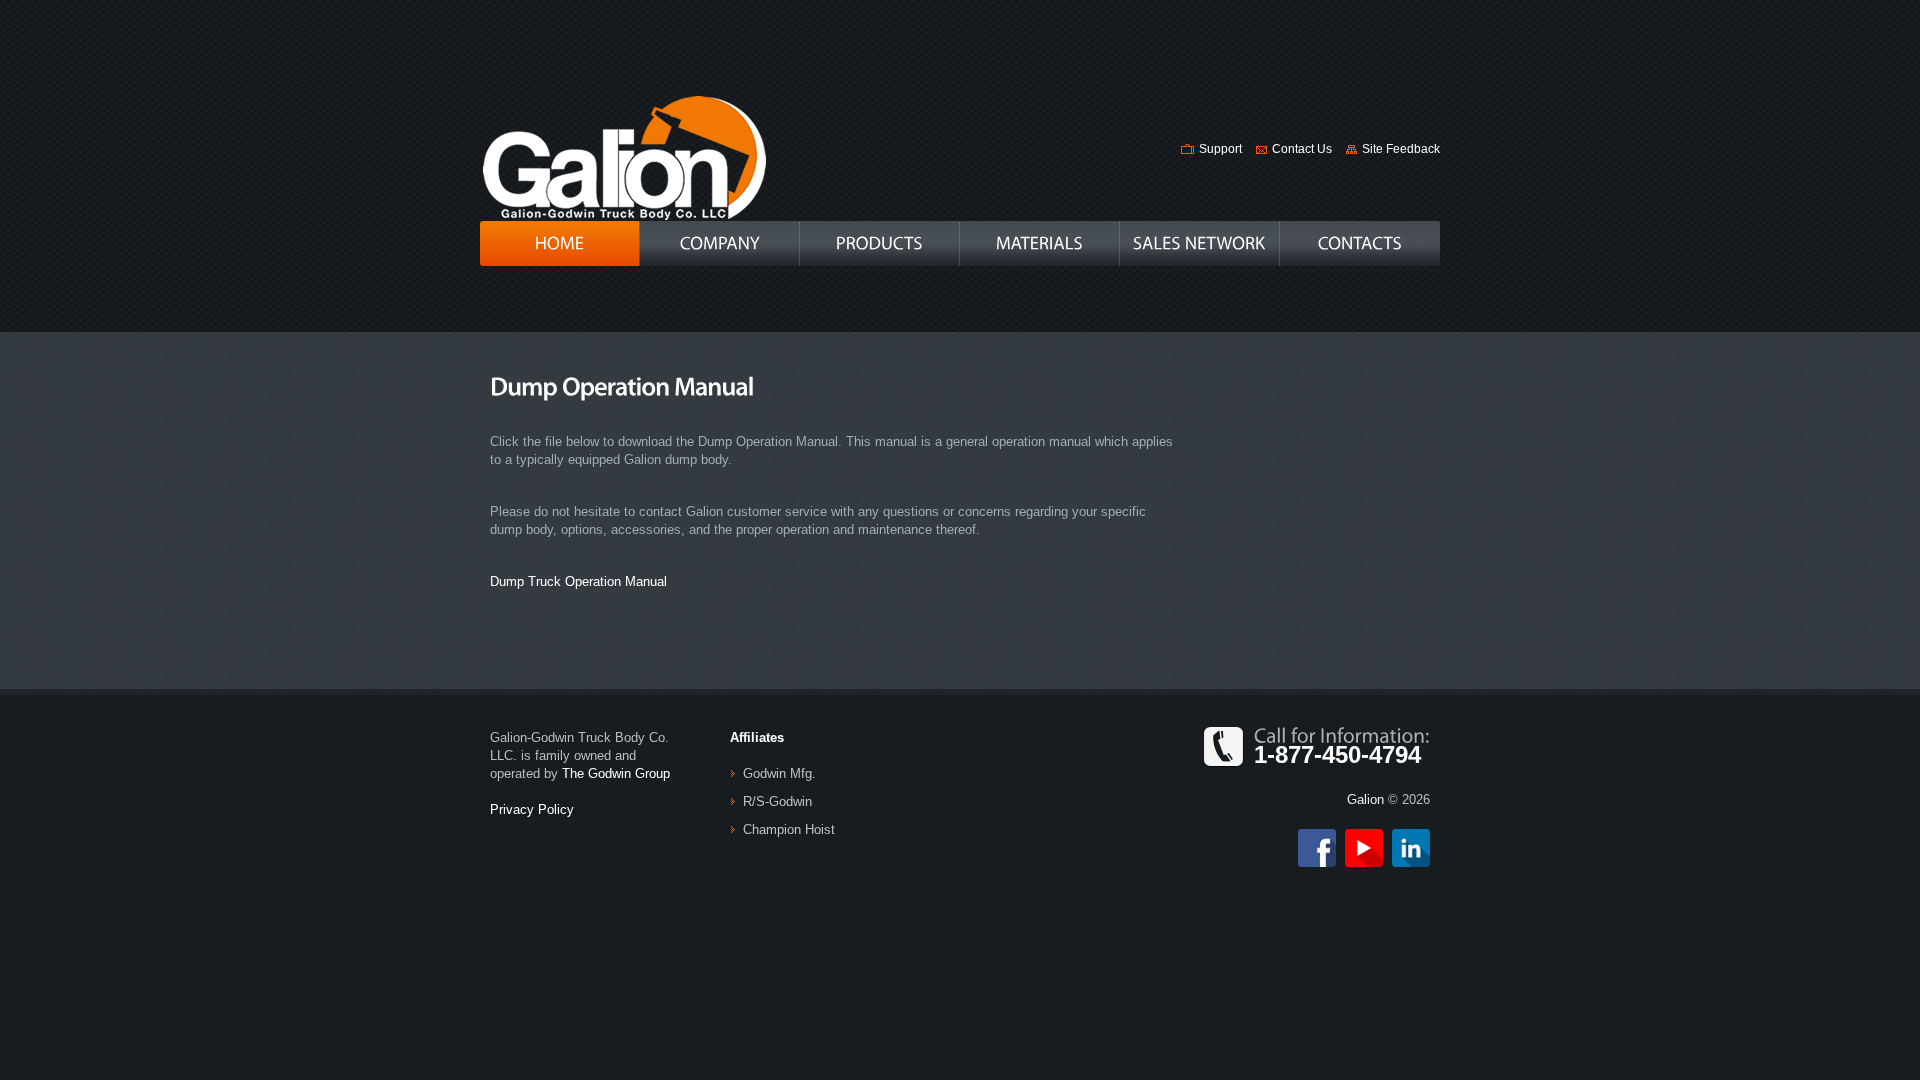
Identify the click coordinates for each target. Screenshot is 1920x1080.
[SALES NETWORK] (1199, 243)
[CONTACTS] (1360, 243)
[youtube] (1364, 837)
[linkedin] (1411, 837)
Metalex (623, 157)
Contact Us (1302, 149)
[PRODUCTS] (879, 243)
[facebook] (1317, 837)
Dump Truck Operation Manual (578, 581)
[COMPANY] (719, 243)
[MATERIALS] (1039, 243)
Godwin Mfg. (779, 773)
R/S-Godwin (777, 801)
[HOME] (559, 243)
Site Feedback (1401, 149)
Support (1220, 149)
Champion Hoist (789, 829)
